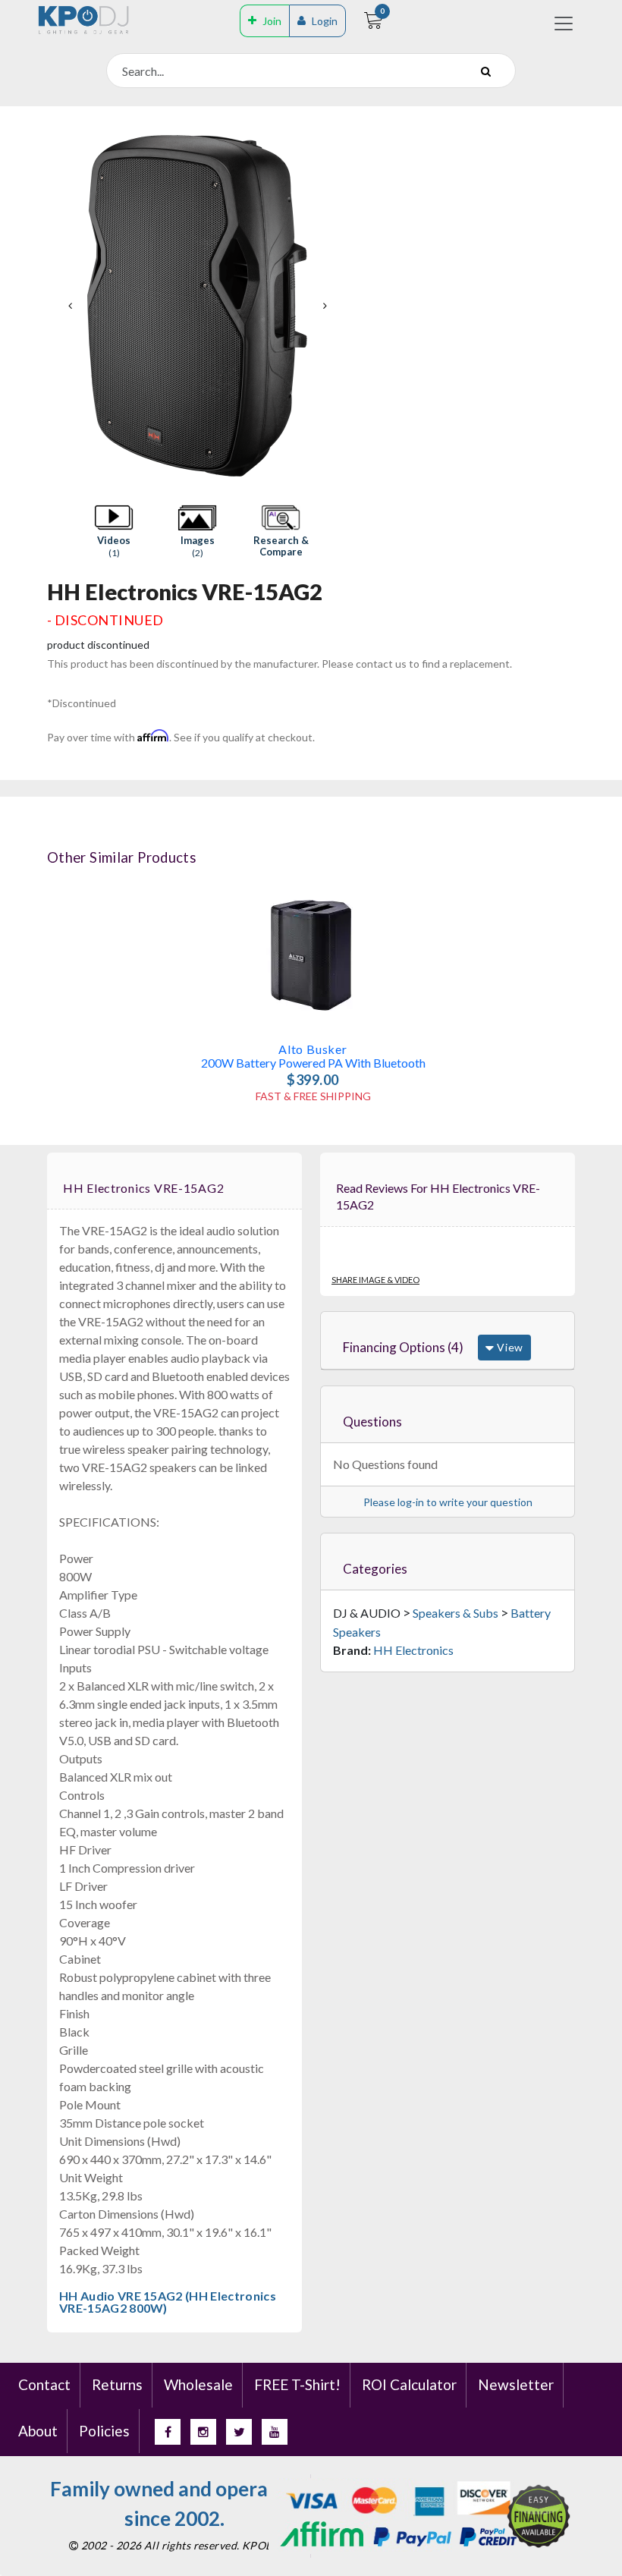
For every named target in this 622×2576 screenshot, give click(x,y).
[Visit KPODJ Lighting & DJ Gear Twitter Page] (239, 2432)
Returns (117, 2384)
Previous (70, 306)
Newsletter (516, 2384)
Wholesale (198, 2384)
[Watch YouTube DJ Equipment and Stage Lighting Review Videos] (275, 2432)
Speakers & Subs (456, 1613)
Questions (372, 1422)
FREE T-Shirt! (297, 2384)
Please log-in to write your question (448, 1502)
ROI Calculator (409, 2384)
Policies (104, 2431)
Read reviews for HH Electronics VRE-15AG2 (438, 1197)
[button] (114, 532)
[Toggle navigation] (564, 24)
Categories (375, 1569)
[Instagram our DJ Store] (203, 2432)
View (509, 1347)
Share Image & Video (375, 1280)
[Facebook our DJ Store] (168, 2432)
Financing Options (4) (403, 1347)
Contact (44, 2384)
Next (325, 306)
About (38, 2431)
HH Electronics (413, 1650)
